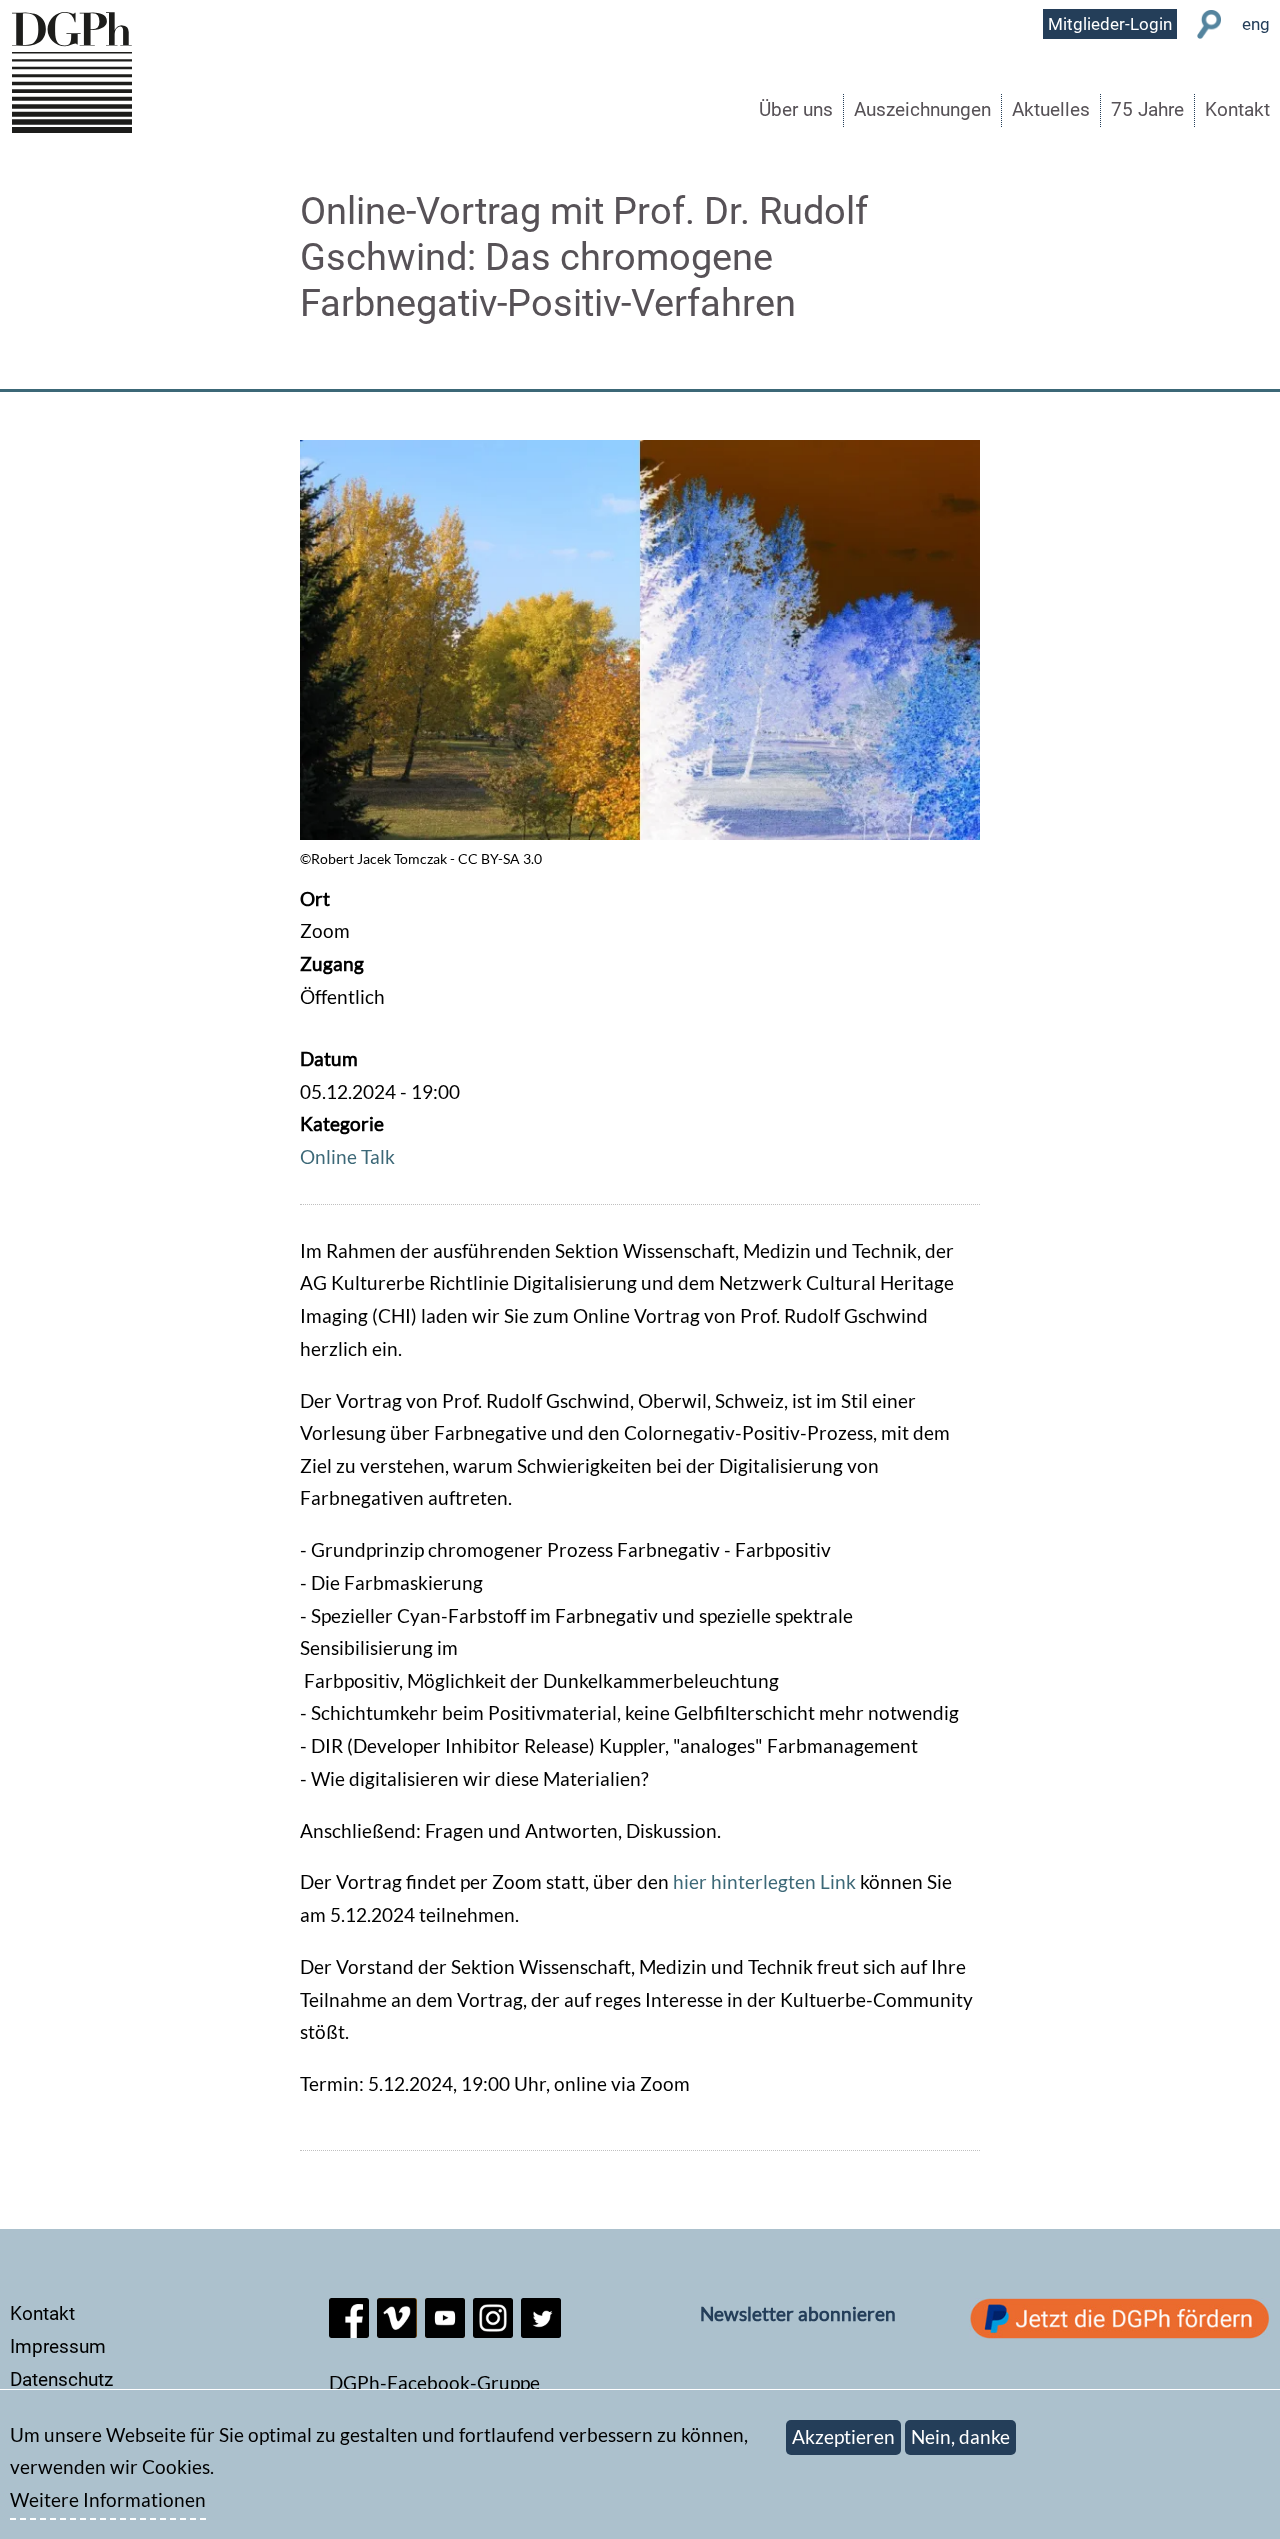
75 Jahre (1147, 109)
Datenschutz (61, 2379)
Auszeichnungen (922, 109)
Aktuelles (1051, 109)
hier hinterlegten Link (766, 1881)
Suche (1209, 24)
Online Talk (347, 1156)
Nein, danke (960, 2436)
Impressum (58, 2346)
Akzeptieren (843, 2436)
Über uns (796, 109)
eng (1256, 24)
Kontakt (1237, 109)
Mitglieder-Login (1110, 24)
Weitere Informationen (108, 2500)
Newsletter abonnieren (798, 2313)
